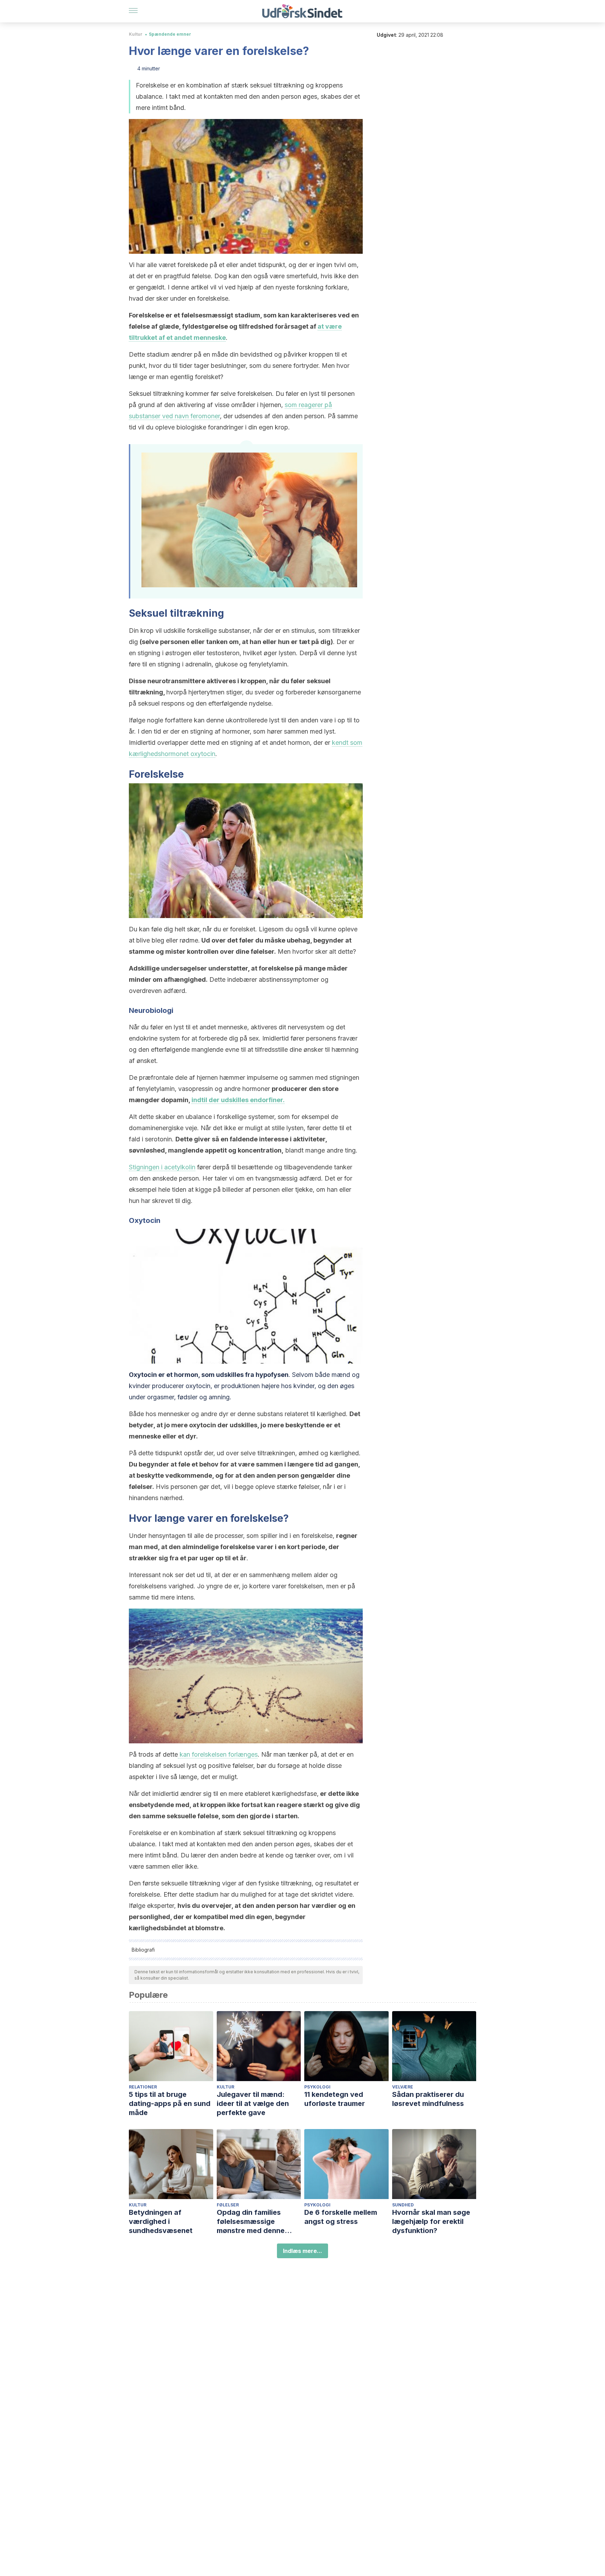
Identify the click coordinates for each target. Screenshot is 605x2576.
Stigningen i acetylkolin (162, 1167)
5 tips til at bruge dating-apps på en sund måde (170, 2103)
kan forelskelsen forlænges (218, 1754)
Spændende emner (170, 34)
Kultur (136, 34)
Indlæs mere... (302, 2251)
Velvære (403, 2087)
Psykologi (317, 2087)
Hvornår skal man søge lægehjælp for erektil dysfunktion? (431, 2221)
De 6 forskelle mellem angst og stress (341, 2217)
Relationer (143, 2087)
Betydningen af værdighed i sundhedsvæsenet (161, 2221)
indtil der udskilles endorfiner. (238, 1100)
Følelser (228, 2205)
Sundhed (403, 2205)
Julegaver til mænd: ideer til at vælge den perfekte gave (253, 2103)
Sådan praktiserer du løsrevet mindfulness (428, 2099)
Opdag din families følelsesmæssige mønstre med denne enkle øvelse (251, 2222)
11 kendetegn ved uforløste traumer (335, 2099)
